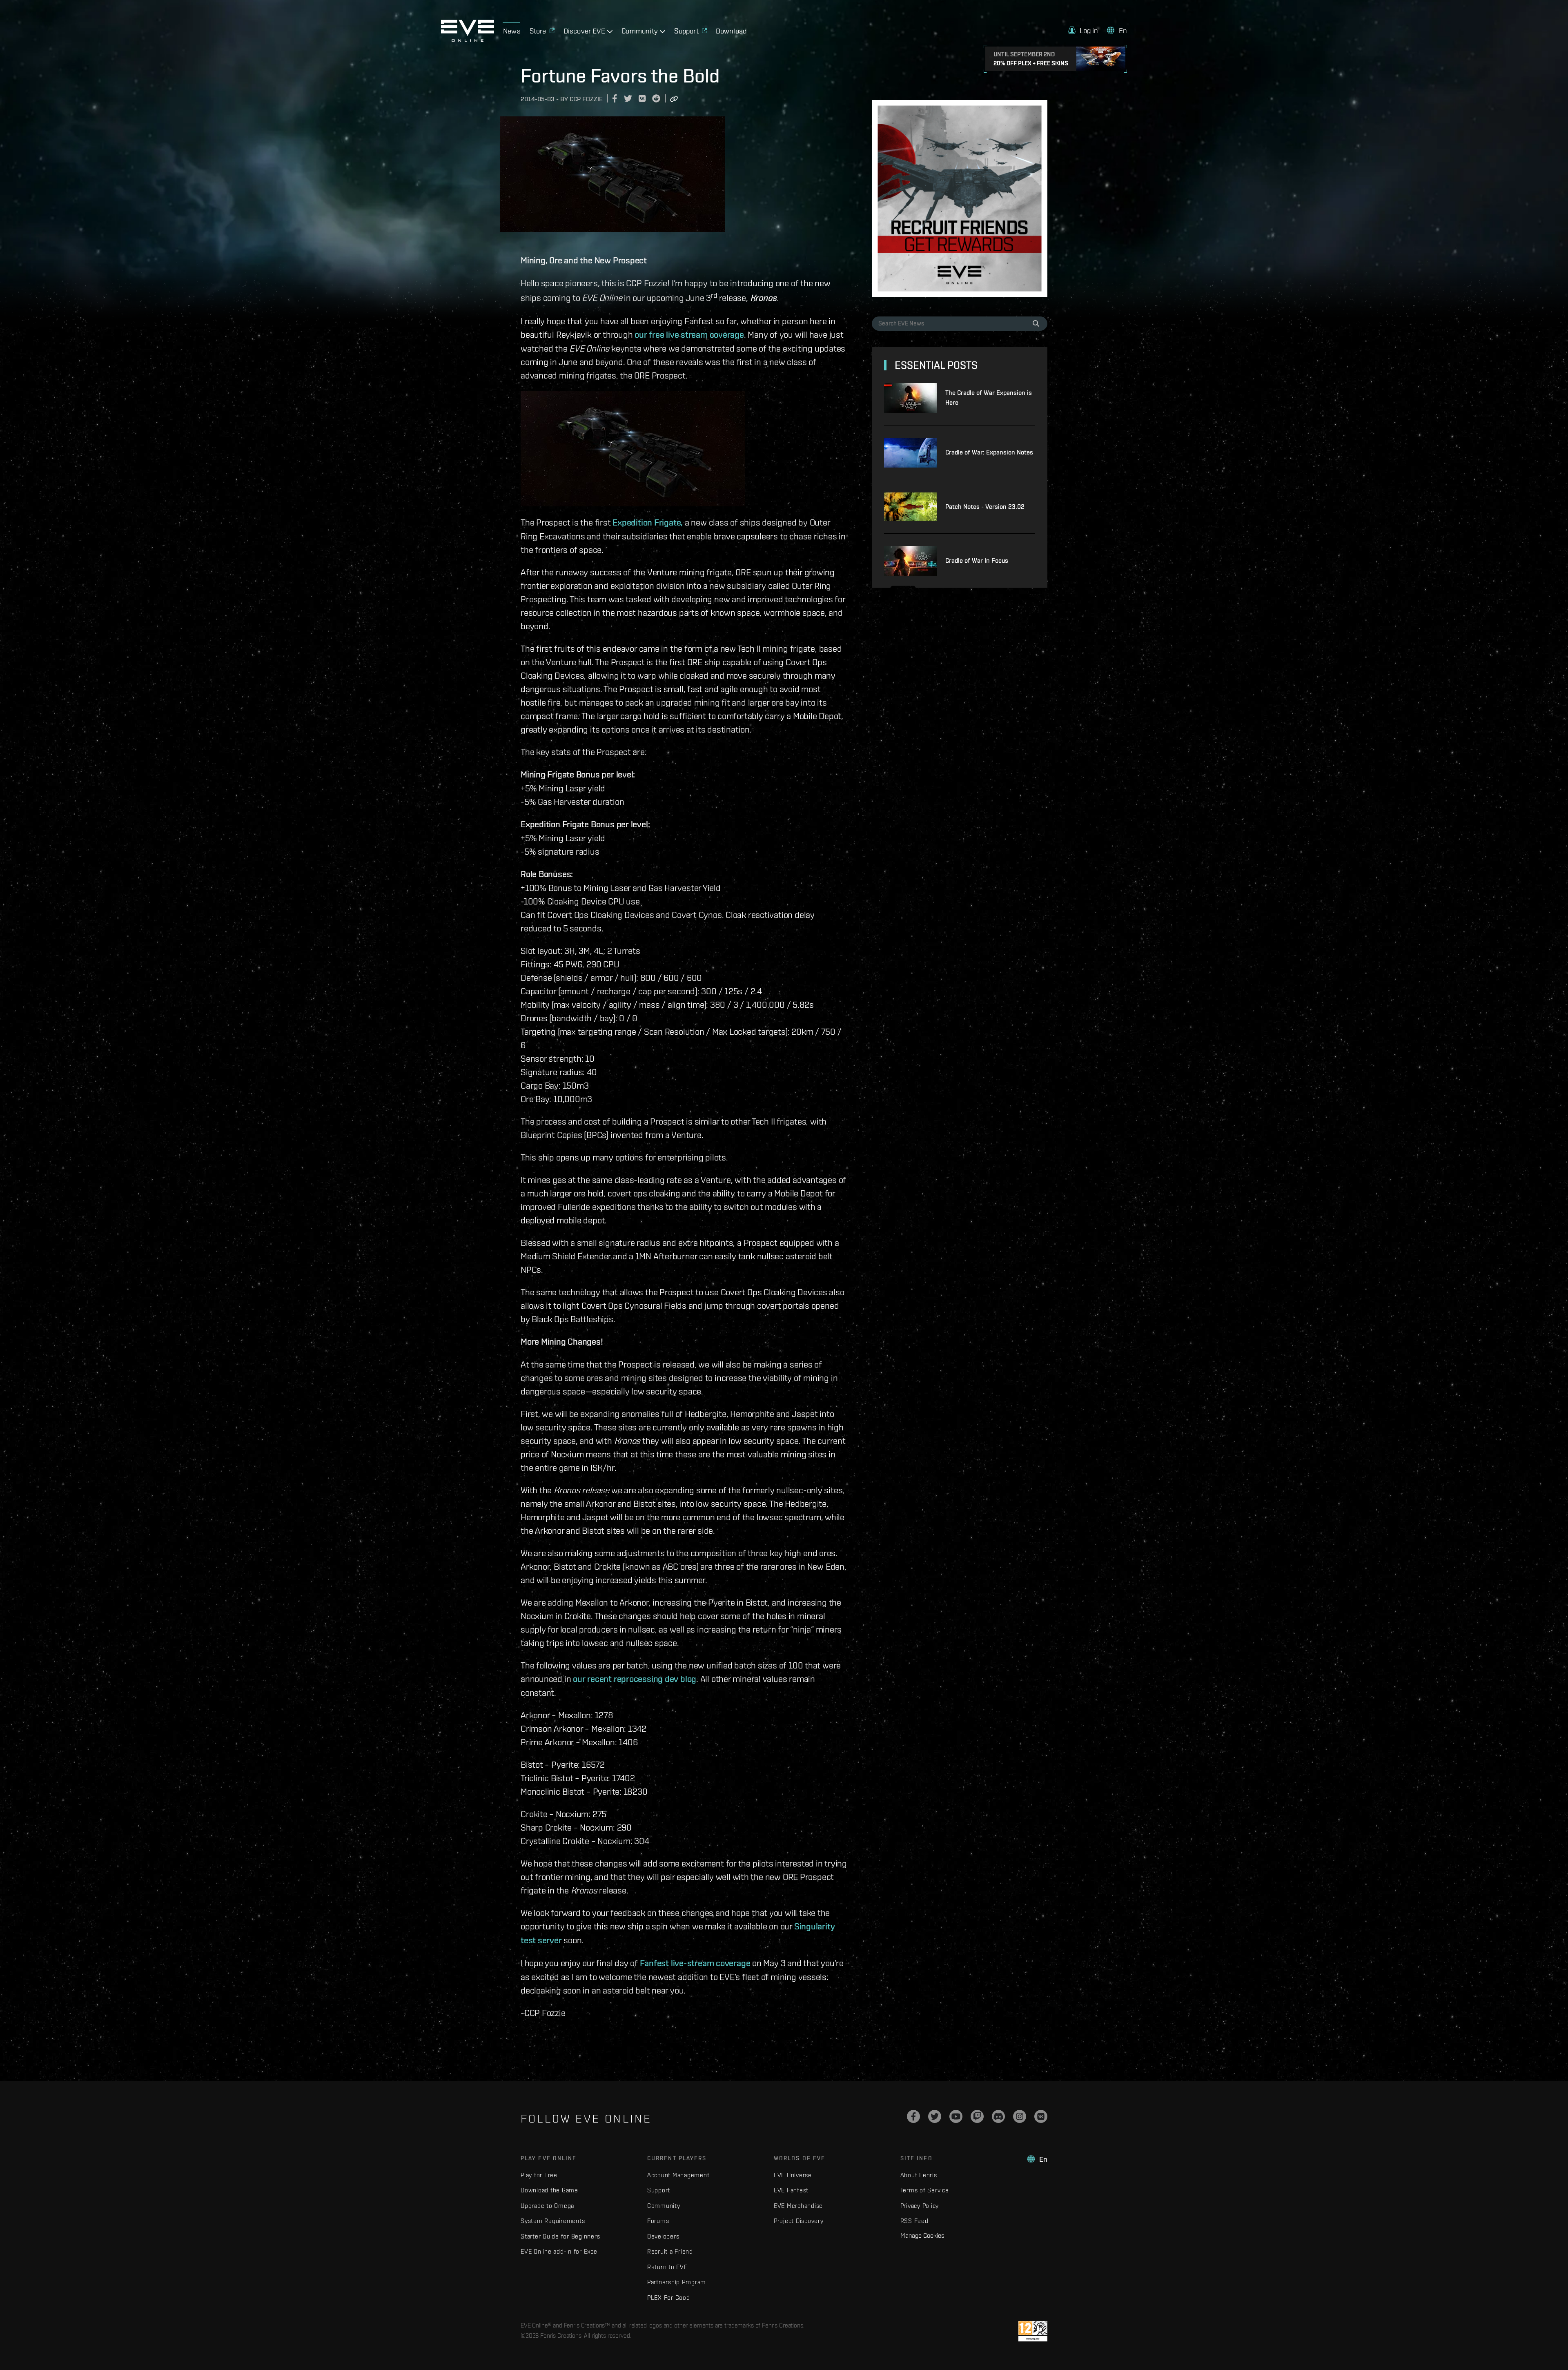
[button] (1083, 30)
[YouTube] (956, 2116)
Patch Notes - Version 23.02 (985, 507)
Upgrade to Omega (547, 2206)
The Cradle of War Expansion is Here (989, 398)
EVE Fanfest (791, 2190)
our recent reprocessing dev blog (635, 1679)
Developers (663, 2236)
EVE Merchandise (798, 2206)
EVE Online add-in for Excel (560, 2251)
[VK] (1041, 2116)
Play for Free (539, 2175)
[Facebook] (913, 2116)
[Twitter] (935, 2116)
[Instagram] (1020, 2116)
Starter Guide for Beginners (560, 2236)
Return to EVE (667, 2267)
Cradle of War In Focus (977, 560)
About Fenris (919, 2175)
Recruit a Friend (670, 2251)
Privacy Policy (920, 2206)
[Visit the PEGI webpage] (1033, 2331)
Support (659, 2190)
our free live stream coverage (689, 334)
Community (664, 2206)
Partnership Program (677, 2282)
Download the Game (549, 2190)
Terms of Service (925, 2190)
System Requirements (553, 2221)
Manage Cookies (922, 2235)
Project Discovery (799, 2221)
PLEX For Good (669, 2298)
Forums (658, 2221)
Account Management (678, 2175)
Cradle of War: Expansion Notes (989, 452)
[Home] (468, 40)
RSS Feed (914, 2221)
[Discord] (998, 2116)
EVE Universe (793, 2175)
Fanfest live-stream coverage (695, 1963)
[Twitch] (977, 2116)
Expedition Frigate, (648, 522)
